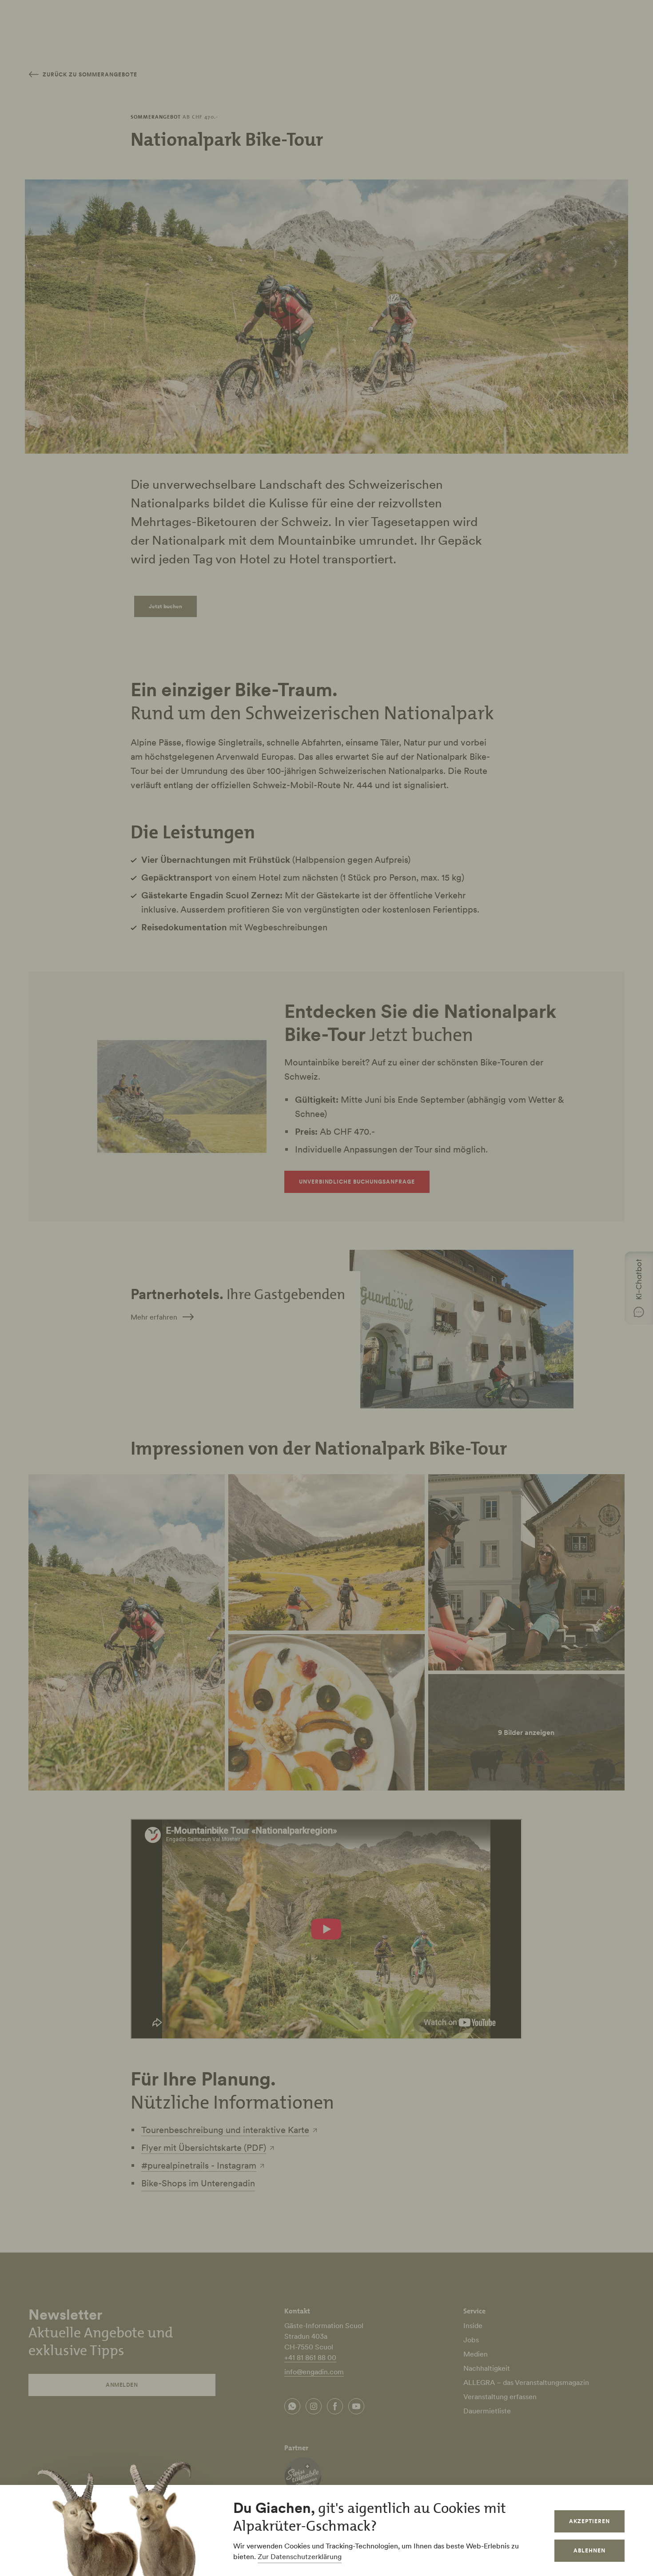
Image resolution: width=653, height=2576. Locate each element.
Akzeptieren (589, 2521)
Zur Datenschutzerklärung (300, 2556)
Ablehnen (589, 2550)
